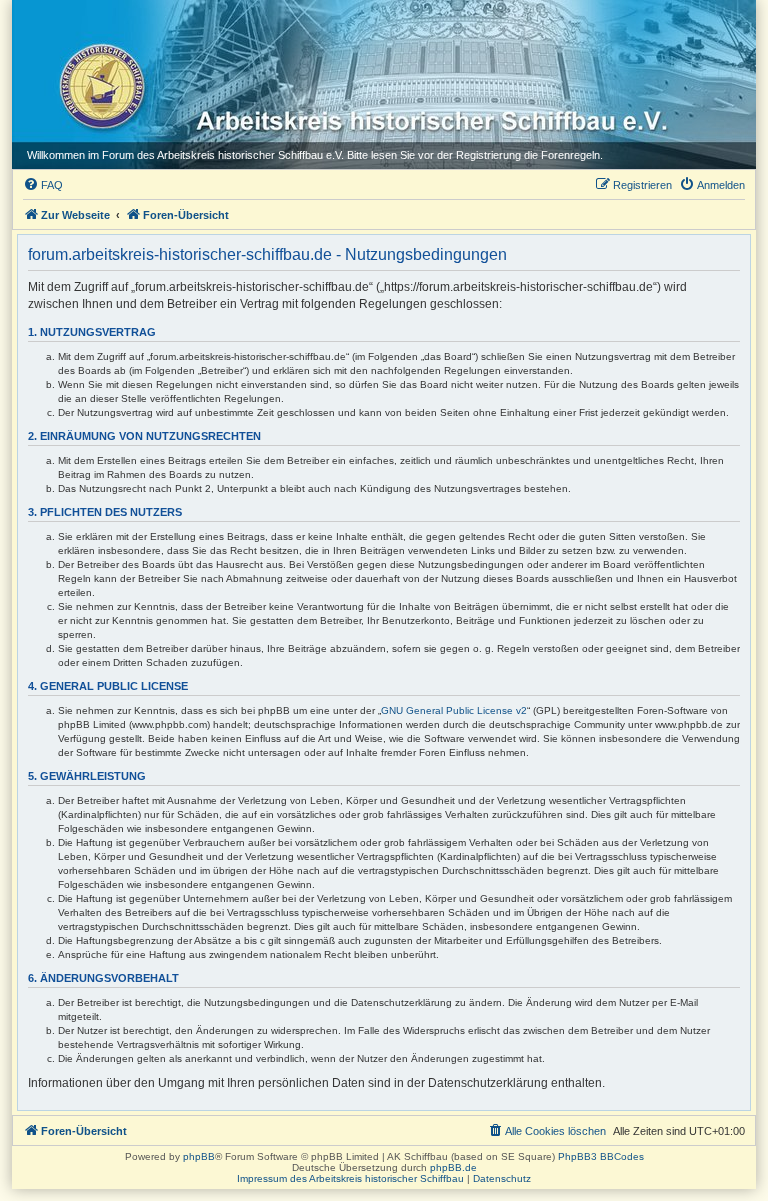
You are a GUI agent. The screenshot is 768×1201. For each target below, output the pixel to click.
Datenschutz (502, 1178)
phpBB (199, 1156)
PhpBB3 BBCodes (601, 1156)
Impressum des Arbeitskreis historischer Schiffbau (350, 1178)
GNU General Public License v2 (454, 710)
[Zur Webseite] (96, 81)
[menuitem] (43, 185)
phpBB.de (453, 1167)
